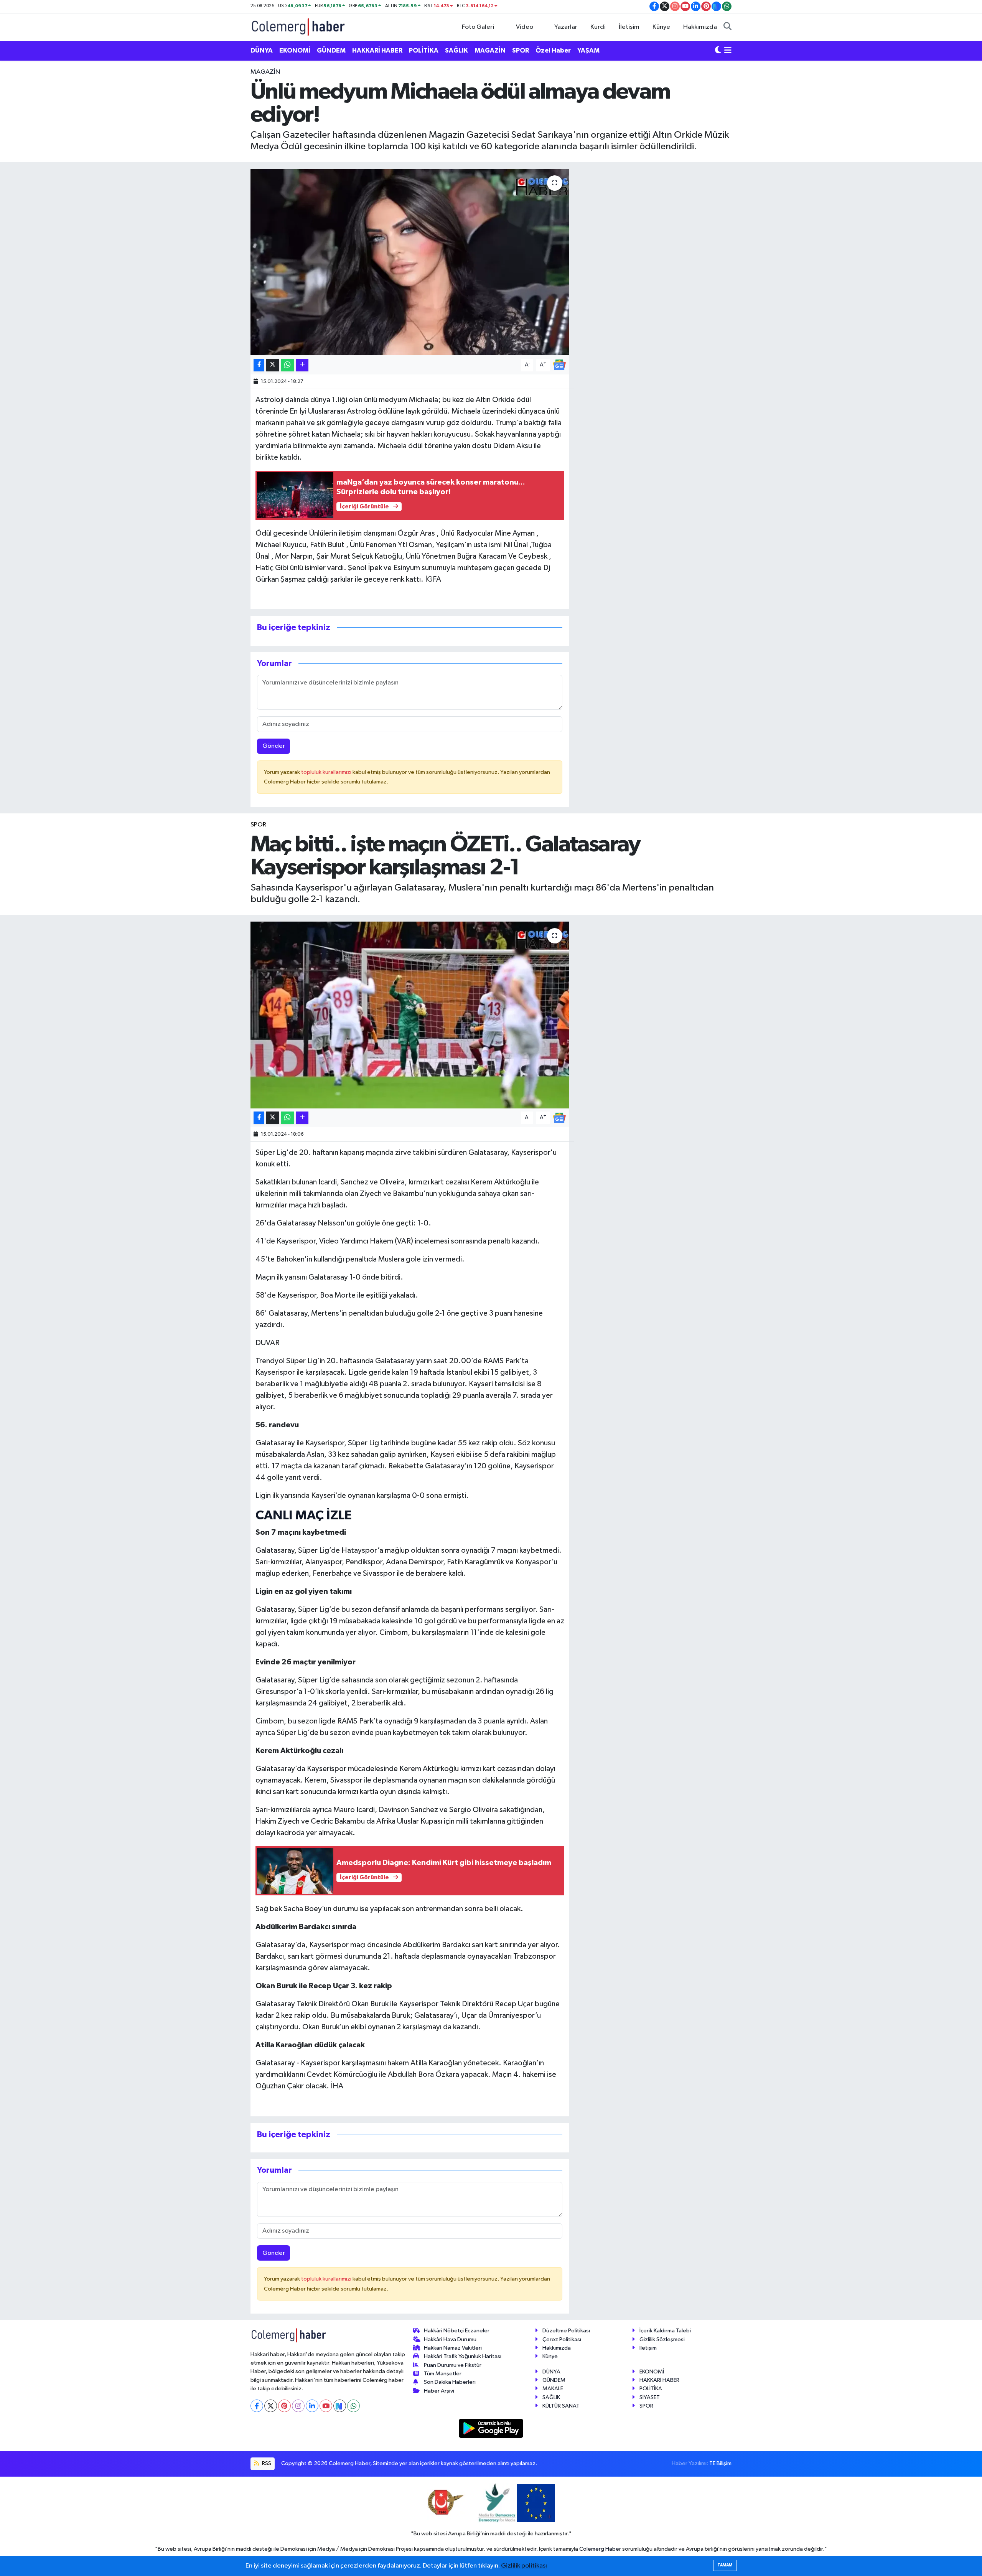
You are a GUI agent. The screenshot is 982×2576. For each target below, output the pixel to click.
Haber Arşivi (439, 2391)
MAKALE (553, 2389)
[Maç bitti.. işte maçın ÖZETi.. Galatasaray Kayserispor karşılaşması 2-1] (410, 1015)
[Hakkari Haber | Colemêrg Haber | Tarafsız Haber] (298, 27)
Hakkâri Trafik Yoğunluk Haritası (463, 2356)
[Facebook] (257, 2406)
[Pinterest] (284, 2406)
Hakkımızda (700, 27)
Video (525, 27)
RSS (266, 2463)
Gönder (274, 746)
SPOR (521, 50)
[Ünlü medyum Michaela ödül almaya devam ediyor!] (410, 262)
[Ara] (727, 27)
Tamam (725, 2565)
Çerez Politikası (562, 2339)
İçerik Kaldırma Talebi (665, 2331)
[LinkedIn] (312, 2406)
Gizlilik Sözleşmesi (662, 2339)
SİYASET (650, 2397)
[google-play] (491, 2428)
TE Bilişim (720, 2463)
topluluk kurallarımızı (327, 772)
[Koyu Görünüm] (718, 51)
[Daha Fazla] (302, 365)
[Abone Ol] (559, 365)
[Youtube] (326, 2406)
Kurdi (598, 27)
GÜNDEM (331, 50)
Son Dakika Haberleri (450, 2382)
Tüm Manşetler (443, 2374)
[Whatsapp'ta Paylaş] (288, 365)
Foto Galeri (478, 27)
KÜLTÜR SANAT (561, 2406)
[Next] (340, 2406)
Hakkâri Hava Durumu (450, 2339)
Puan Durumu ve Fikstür (453, 2365)
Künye (661, 27)
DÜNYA (262, 50)
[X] (271, 2406)
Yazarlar (566, 27)
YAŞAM (588, 50)
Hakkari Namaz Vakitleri (453, 2348)
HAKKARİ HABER (377, 50)
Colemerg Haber (600, 2549)
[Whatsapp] (353, 2406)
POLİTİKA (424, 50)
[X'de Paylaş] (273, 365)
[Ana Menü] (728, 51)
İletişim (629, 27)
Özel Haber (553, 50)
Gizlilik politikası (524, 2566)
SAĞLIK (456, 50)
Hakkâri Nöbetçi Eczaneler (457, 2331)
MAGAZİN (490, 50)
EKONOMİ (295, 50)
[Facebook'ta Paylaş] (259, 365)
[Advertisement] (217, 182)
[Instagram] (298, 2406)
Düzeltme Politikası (566, 2331)
